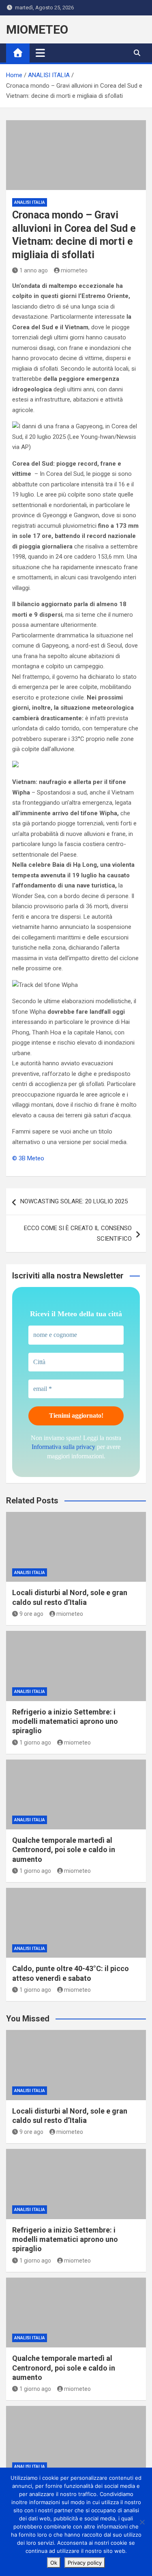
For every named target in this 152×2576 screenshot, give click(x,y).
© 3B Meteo (28, 1158)
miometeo (74, 270)
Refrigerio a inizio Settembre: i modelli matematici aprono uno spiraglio (65, 1721)
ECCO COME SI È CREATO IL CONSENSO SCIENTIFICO (78, 1233)
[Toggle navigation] (40, 53)
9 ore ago (31, 1614)
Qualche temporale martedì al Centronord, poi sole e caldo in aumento (64, 1850)
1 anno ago (34, 270)
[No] (142, 2522)
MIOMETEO (37, 29)
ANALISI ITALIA (30, 202)
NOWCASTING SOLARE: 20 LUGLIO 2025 (74, 1201)
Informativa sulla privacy (63, 1447)
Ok (54, 2563)
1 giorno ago (35, 1743)
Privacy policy (85, 2563)
